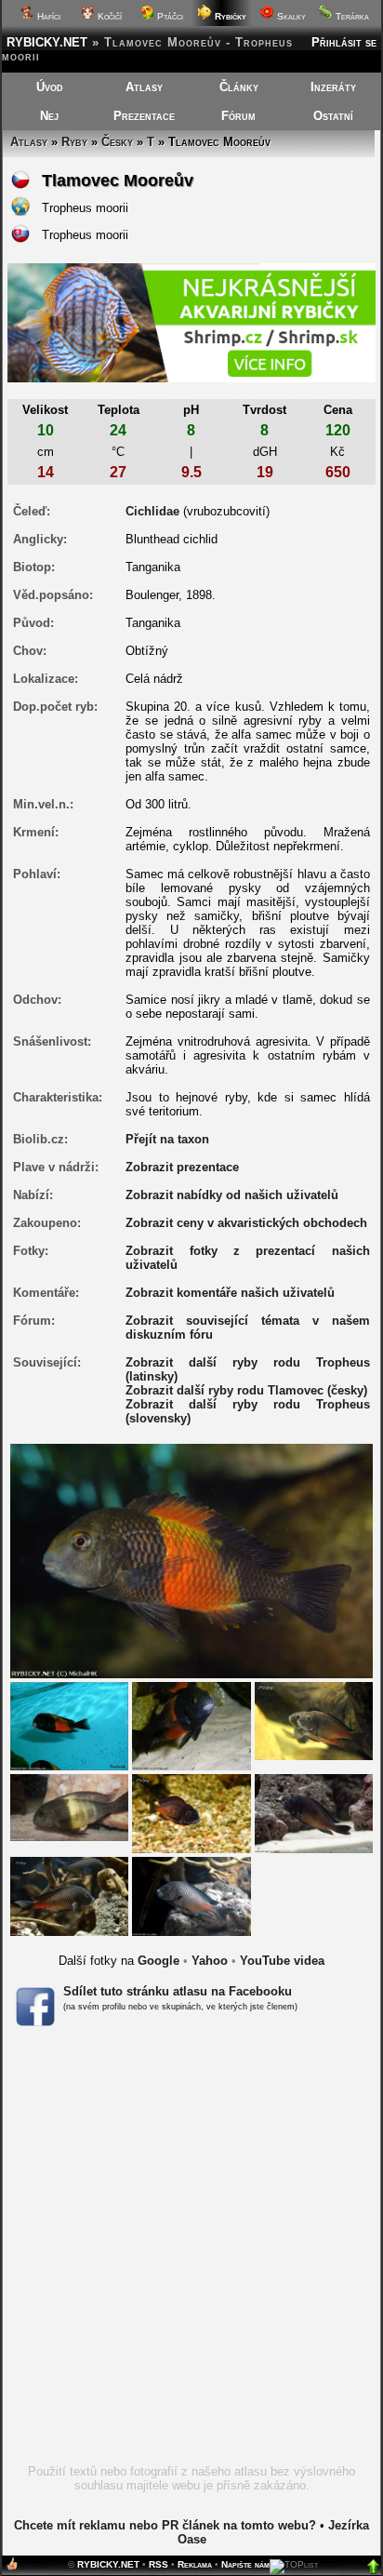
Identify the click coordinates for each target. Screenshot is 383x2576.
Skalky (290, 16)
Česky (117, 142)
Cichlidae (152, 511)
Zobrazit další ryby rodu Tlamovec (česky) (246, 1390)
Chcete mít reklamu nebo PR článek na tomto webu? (165, 2525)
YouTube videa (282, 1961)
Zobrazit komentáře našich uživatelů (230, 1293)
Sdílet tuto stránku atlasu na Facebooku (178, 1991)
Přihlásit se (344, 42)
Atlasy (144, 87)
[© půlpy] (314, 1721)
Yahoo (210, 1961)
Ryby (74, 142)
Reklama (195, 2564)
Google (158, 1961)
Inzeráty (333, 87)
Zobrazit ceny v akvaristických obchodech (246, 1223)
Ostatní (333, 116)
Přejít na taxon (167, 1139)
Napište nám (245, 2564)
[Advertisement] (191, 2251)
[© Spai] (69, 1807)
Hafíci (47, 16)
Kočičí (108, 16)
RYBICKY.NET (47, 42)
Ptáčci (169, 16)
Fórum (238, 116)
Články (239, 87)
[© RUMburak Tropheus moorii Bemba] (69, 1725)
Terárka (351, 16)
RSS (158, 2564)
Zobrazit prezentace (182, 1167)
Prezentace (144, 116)
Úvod (50, 87)
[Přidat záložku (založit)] (12, 2568)
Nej (49, 116)
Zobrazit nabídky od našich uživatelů (232, 1195)
